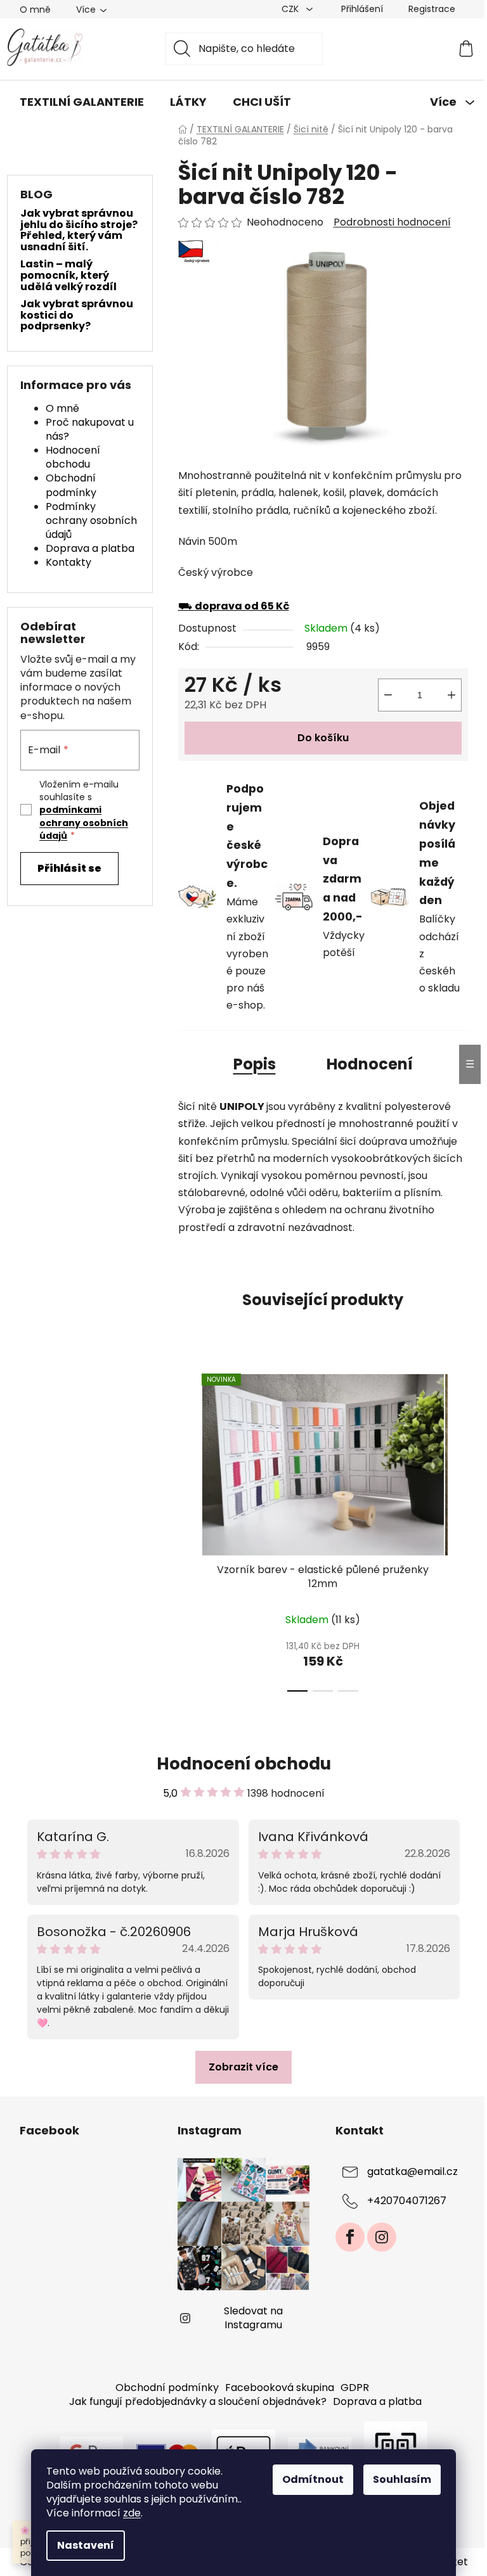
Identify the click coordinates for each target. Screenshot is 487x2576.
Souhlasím (402, 2479)
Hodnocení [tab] (370, 1064)
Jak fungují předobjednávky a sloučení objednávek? (198, 2401)
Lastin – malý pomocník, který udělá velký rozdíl (68, 275)
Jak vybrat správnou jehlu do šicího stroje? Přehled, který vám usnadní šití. (79, 230)
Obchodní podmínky (71, 485)
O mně (35, 10)
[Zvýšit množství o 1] (451, 695)
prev (188, 1529)
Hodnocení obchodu (73, 457)
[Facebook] (350, 2237)
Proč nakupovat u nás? (90, 429)
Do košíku (323, 738)
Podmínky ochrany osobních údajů (91, 520)
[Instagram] (382, 2237)
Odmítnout (313, 2479)
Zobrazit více (243, 2067)
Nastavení (86, 2545)
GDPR (355, 2388)
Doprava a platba (90, 548)
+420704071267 (407, 2201)
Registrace (432, 9)
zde (132, 2513)
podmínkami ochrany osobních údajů (84, 823)
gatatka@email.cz (412, 2171)
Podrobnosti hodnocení (392, 222)
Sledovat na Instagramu (253, 2318)
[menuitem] (82, 102)
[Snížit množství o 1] (388, 695)
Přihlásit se (69, 868)
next (458, 1529)
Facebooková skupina (280, 2388)
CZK (291, 9)
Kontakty (68, 562)
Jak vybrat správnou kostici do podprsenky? (77, 315)
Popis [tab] (255, 1064)
